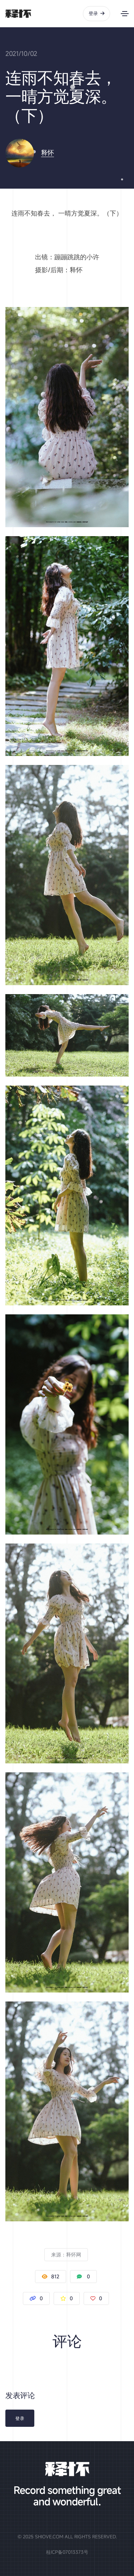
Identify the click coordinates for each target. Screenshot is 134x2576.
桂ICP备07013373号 (67, 2552)
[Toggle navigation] (125, 14)
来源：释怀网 (66, 2254)
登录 (93, 13)
